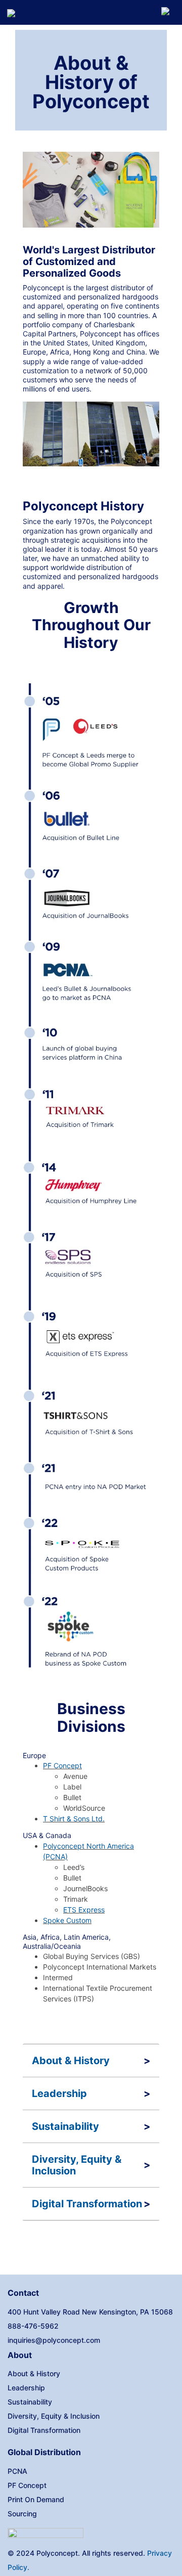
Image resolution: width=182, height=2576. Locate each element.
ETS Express (84, 1910)
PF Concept (62, 1765)
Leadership (59, 2094)
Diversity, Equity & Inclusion (77, 2165)
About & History (71, 2061)
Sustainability (65, 2127)
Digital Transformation (87, 2204)
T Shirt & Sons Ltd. (74, 1819)
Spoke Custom (67, 1920)
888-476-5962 (33, 2326)
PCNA (17, 2471)
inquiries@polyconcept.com (54, 2340)
